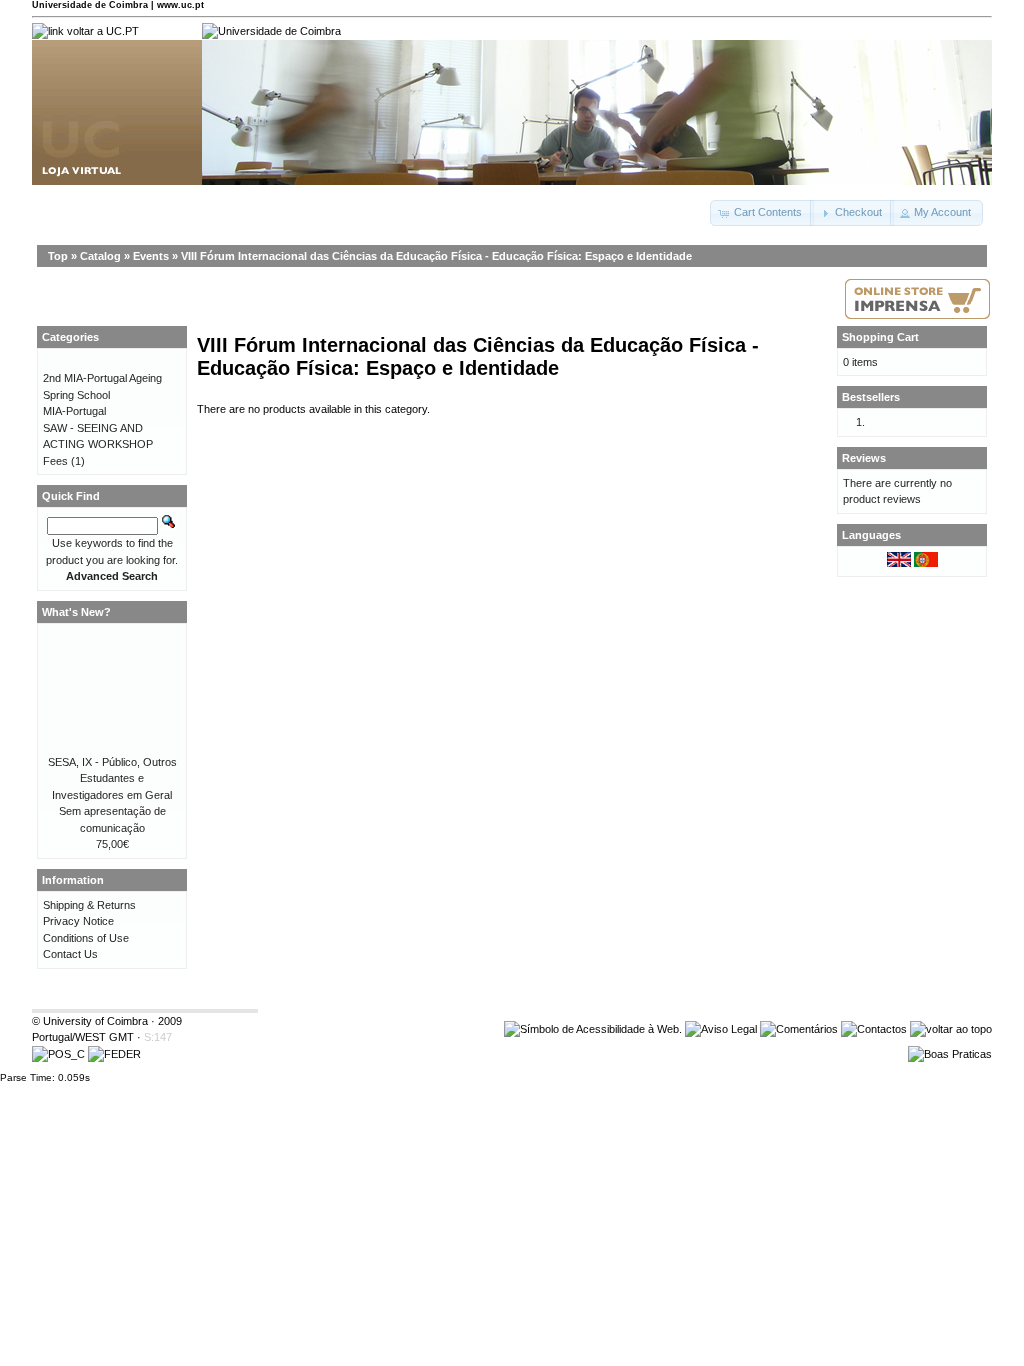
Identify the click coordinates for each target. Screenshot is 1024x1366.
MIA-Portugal (74, 411)
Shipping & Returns (89, 905)
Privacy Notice (78, 921)
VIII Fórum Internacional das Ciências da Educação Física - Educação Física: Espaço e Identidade (436, 256)
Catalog (100, 256)
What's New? (76, 612)
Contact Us (70, 954)
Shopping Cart (880, 337)
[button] (762, 213)
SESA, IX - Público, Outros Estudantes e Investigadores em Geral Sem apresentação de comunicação (112, 795)
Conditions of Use (86, 938)
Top (58, 256)
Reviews (864, 458)
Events (151, 256)
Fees (55, 461)
